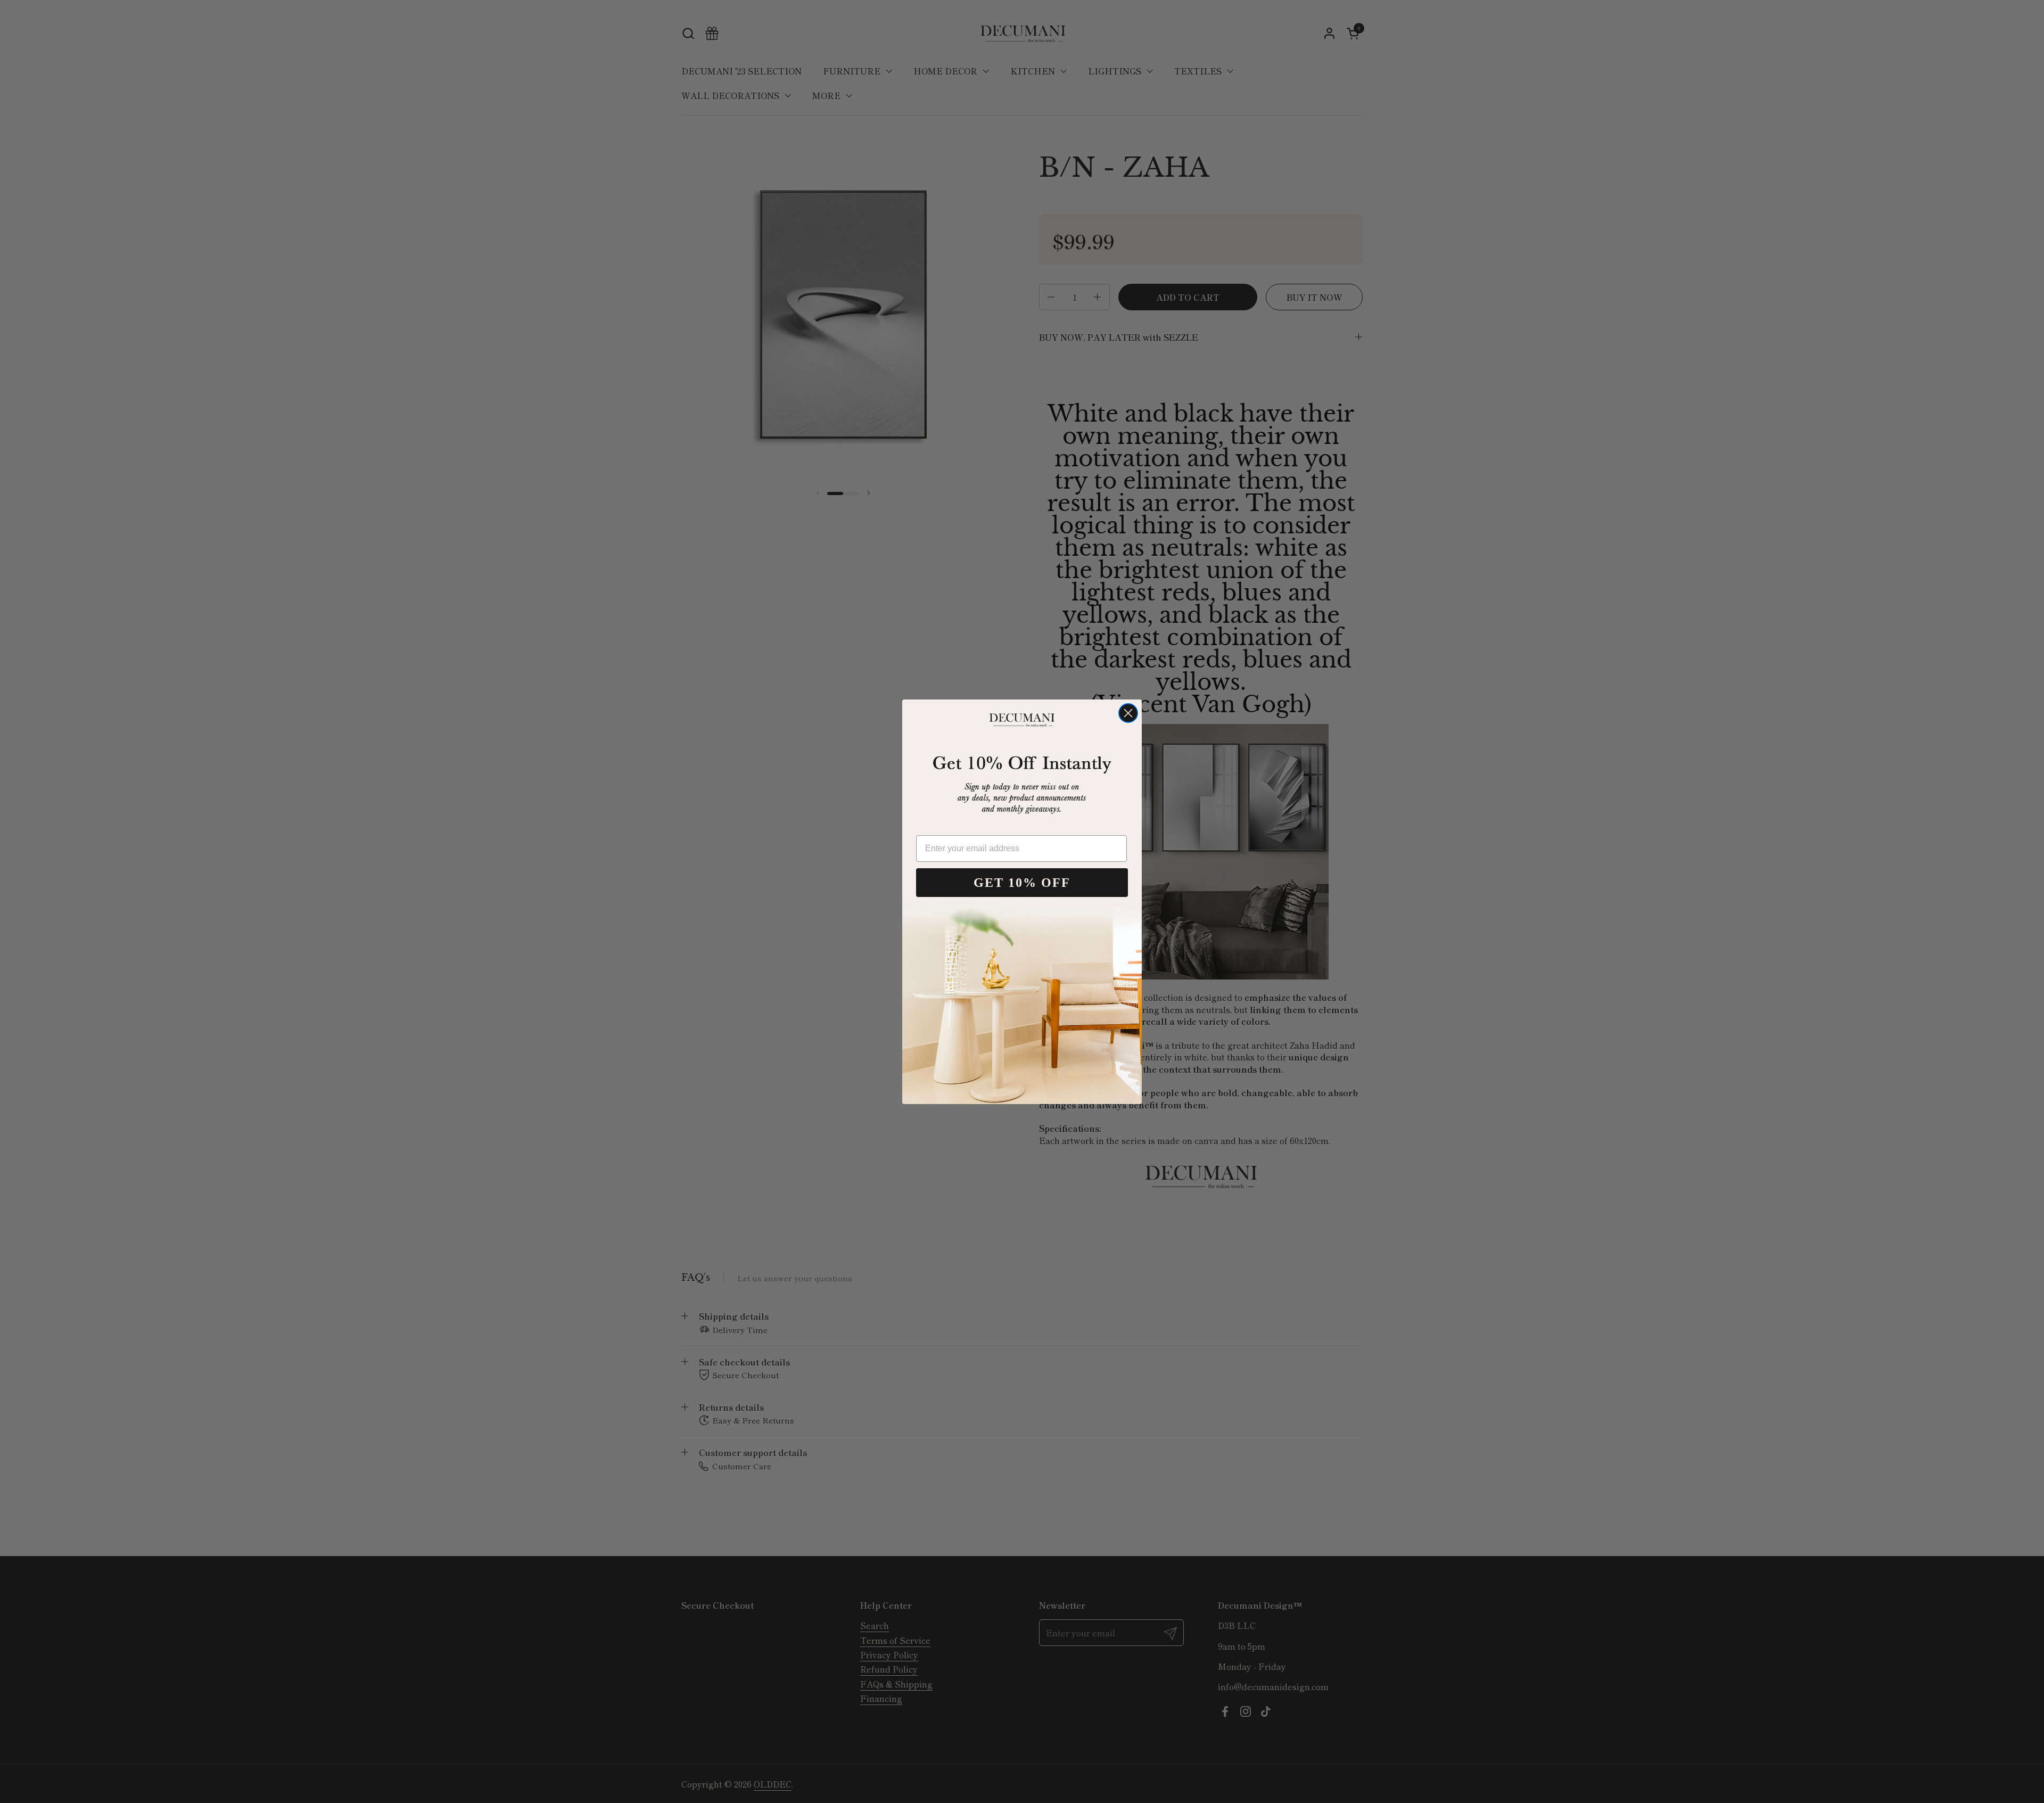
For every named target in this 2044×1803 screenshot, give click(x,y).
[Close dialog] (1128, 713)
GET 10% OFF (1022, 883)
